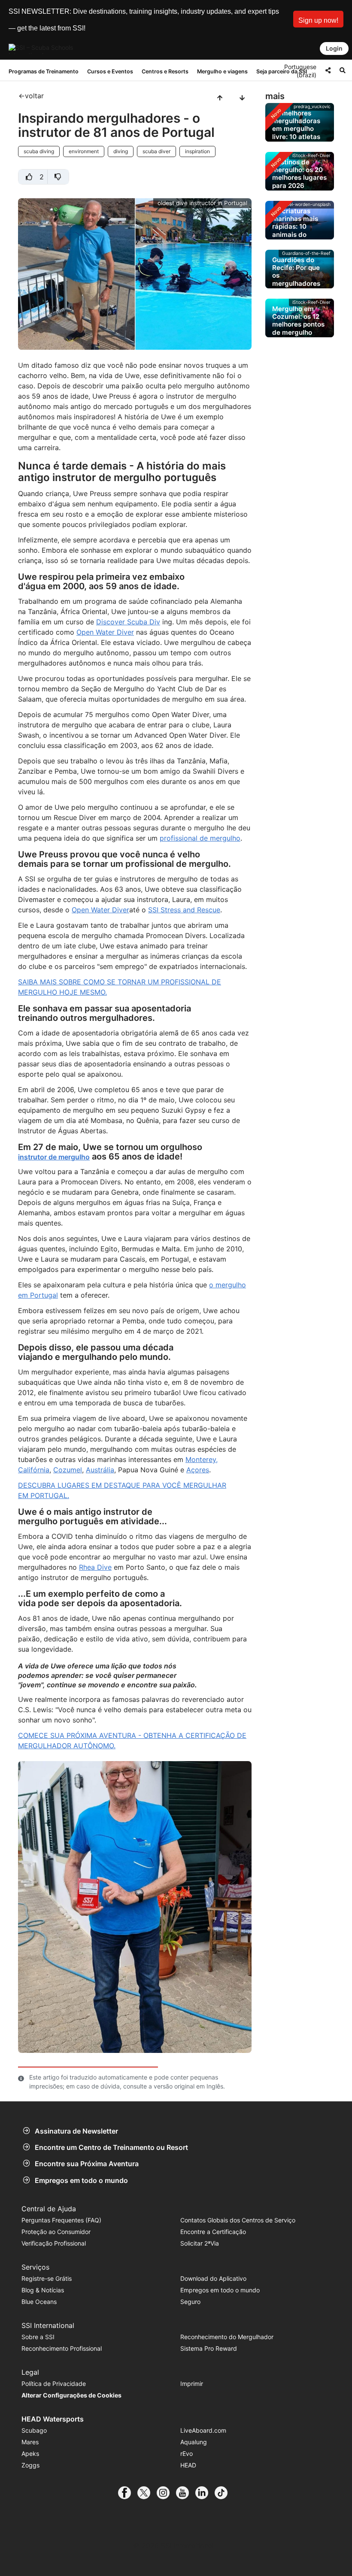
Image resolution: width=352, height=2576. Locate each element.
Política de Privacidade (54, 2384)
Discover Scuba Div (128, 622)
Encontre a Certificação (213, 2232)
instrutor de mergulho (54, 1157)
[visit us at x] (147, 2493)
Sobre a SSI (38, 2337)
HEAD (188, 2465)
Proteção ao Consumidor (56, 2232)
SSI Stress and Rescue (184, 910)
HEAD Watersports (53, 2419)
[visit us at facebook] (128, 2493)
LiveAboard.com (203, 2430)
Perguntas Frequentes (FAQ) (61, 2220)
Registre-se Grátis (47, 2278)
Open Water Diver (105, 632)
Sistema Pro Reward (209, 2348)
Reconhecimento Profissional (62, 2348)
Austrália (100, 1470)
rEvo (187, 2453)
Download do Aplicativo (213, 2278)
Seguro (190, 2302)
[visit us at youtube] (186, 2493)
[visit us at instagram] (166, 2493)
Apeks (30, 2453)
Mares (30, 2442)
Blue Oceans (39, 2302)
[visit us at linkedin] (205, 2493)
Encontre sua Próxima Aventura (87, 2164)
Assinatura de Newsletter (76, 2131)
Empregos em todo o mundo (81, 2180)
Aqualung (194, 2442)
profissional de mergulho (200, 838)
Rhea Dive (95, 1567)
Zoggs (30, 2465)
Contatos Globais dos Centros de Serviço (238, 2220)
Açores (198, 1470)
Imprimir (192, 2384)
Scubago (34, 2430)
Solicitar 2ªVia (200, 2243)
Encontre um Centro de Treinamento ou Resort (111, 2147)
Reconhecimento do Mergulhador (227, 2337)
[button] (318, 19)
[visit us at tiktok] (224, 2493)
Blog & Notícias (43, 2290)
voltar (34, 96)
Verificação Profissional (54, 2243)
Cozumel (68, 1470)
